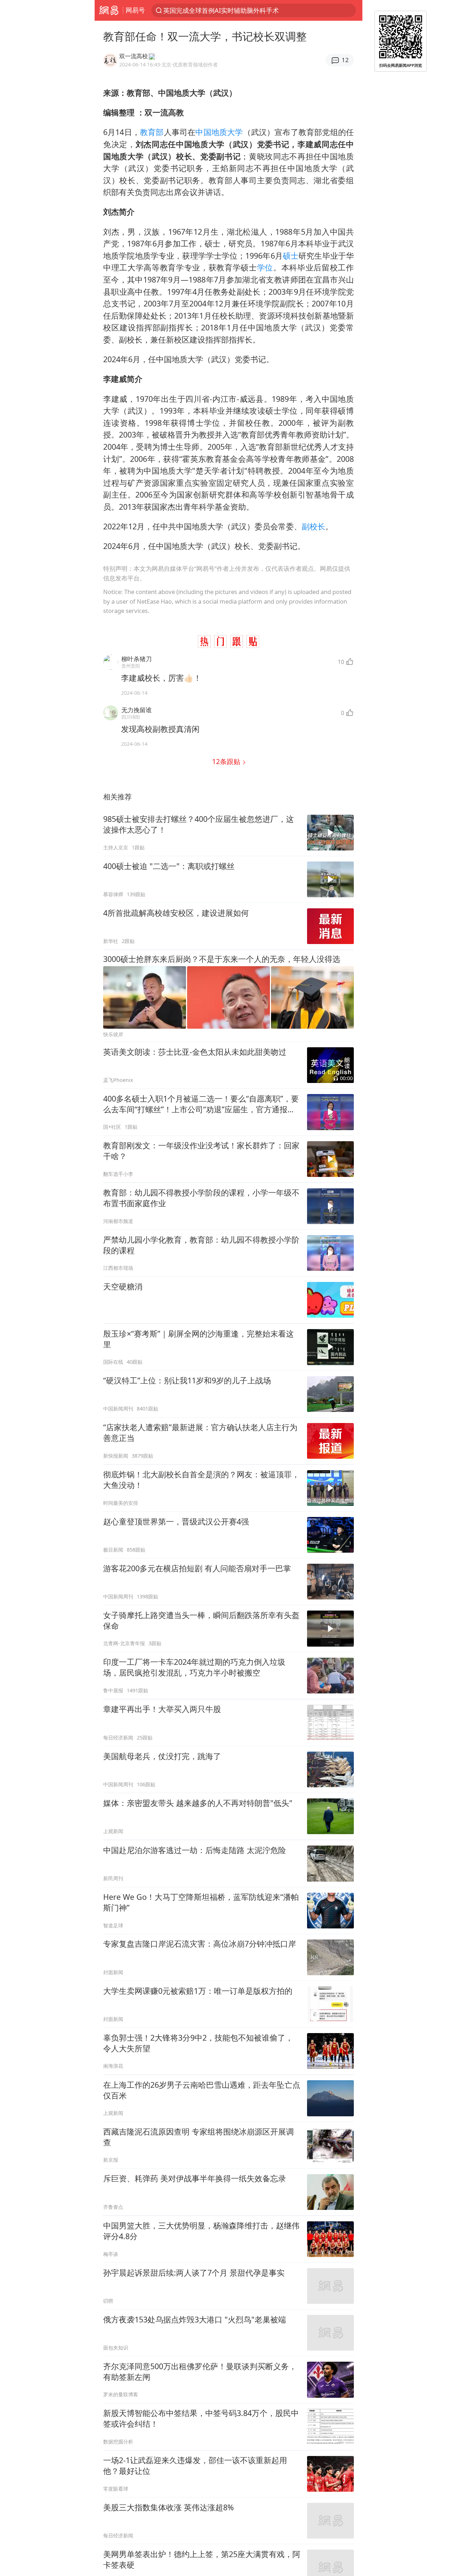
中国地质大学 (219, 132)
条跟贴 (227, 761)
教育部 (152, 132)
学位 (265, 267)
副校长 (313, 526)
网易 (109, 10)
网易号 (135, 10)
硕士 (291, 256)
